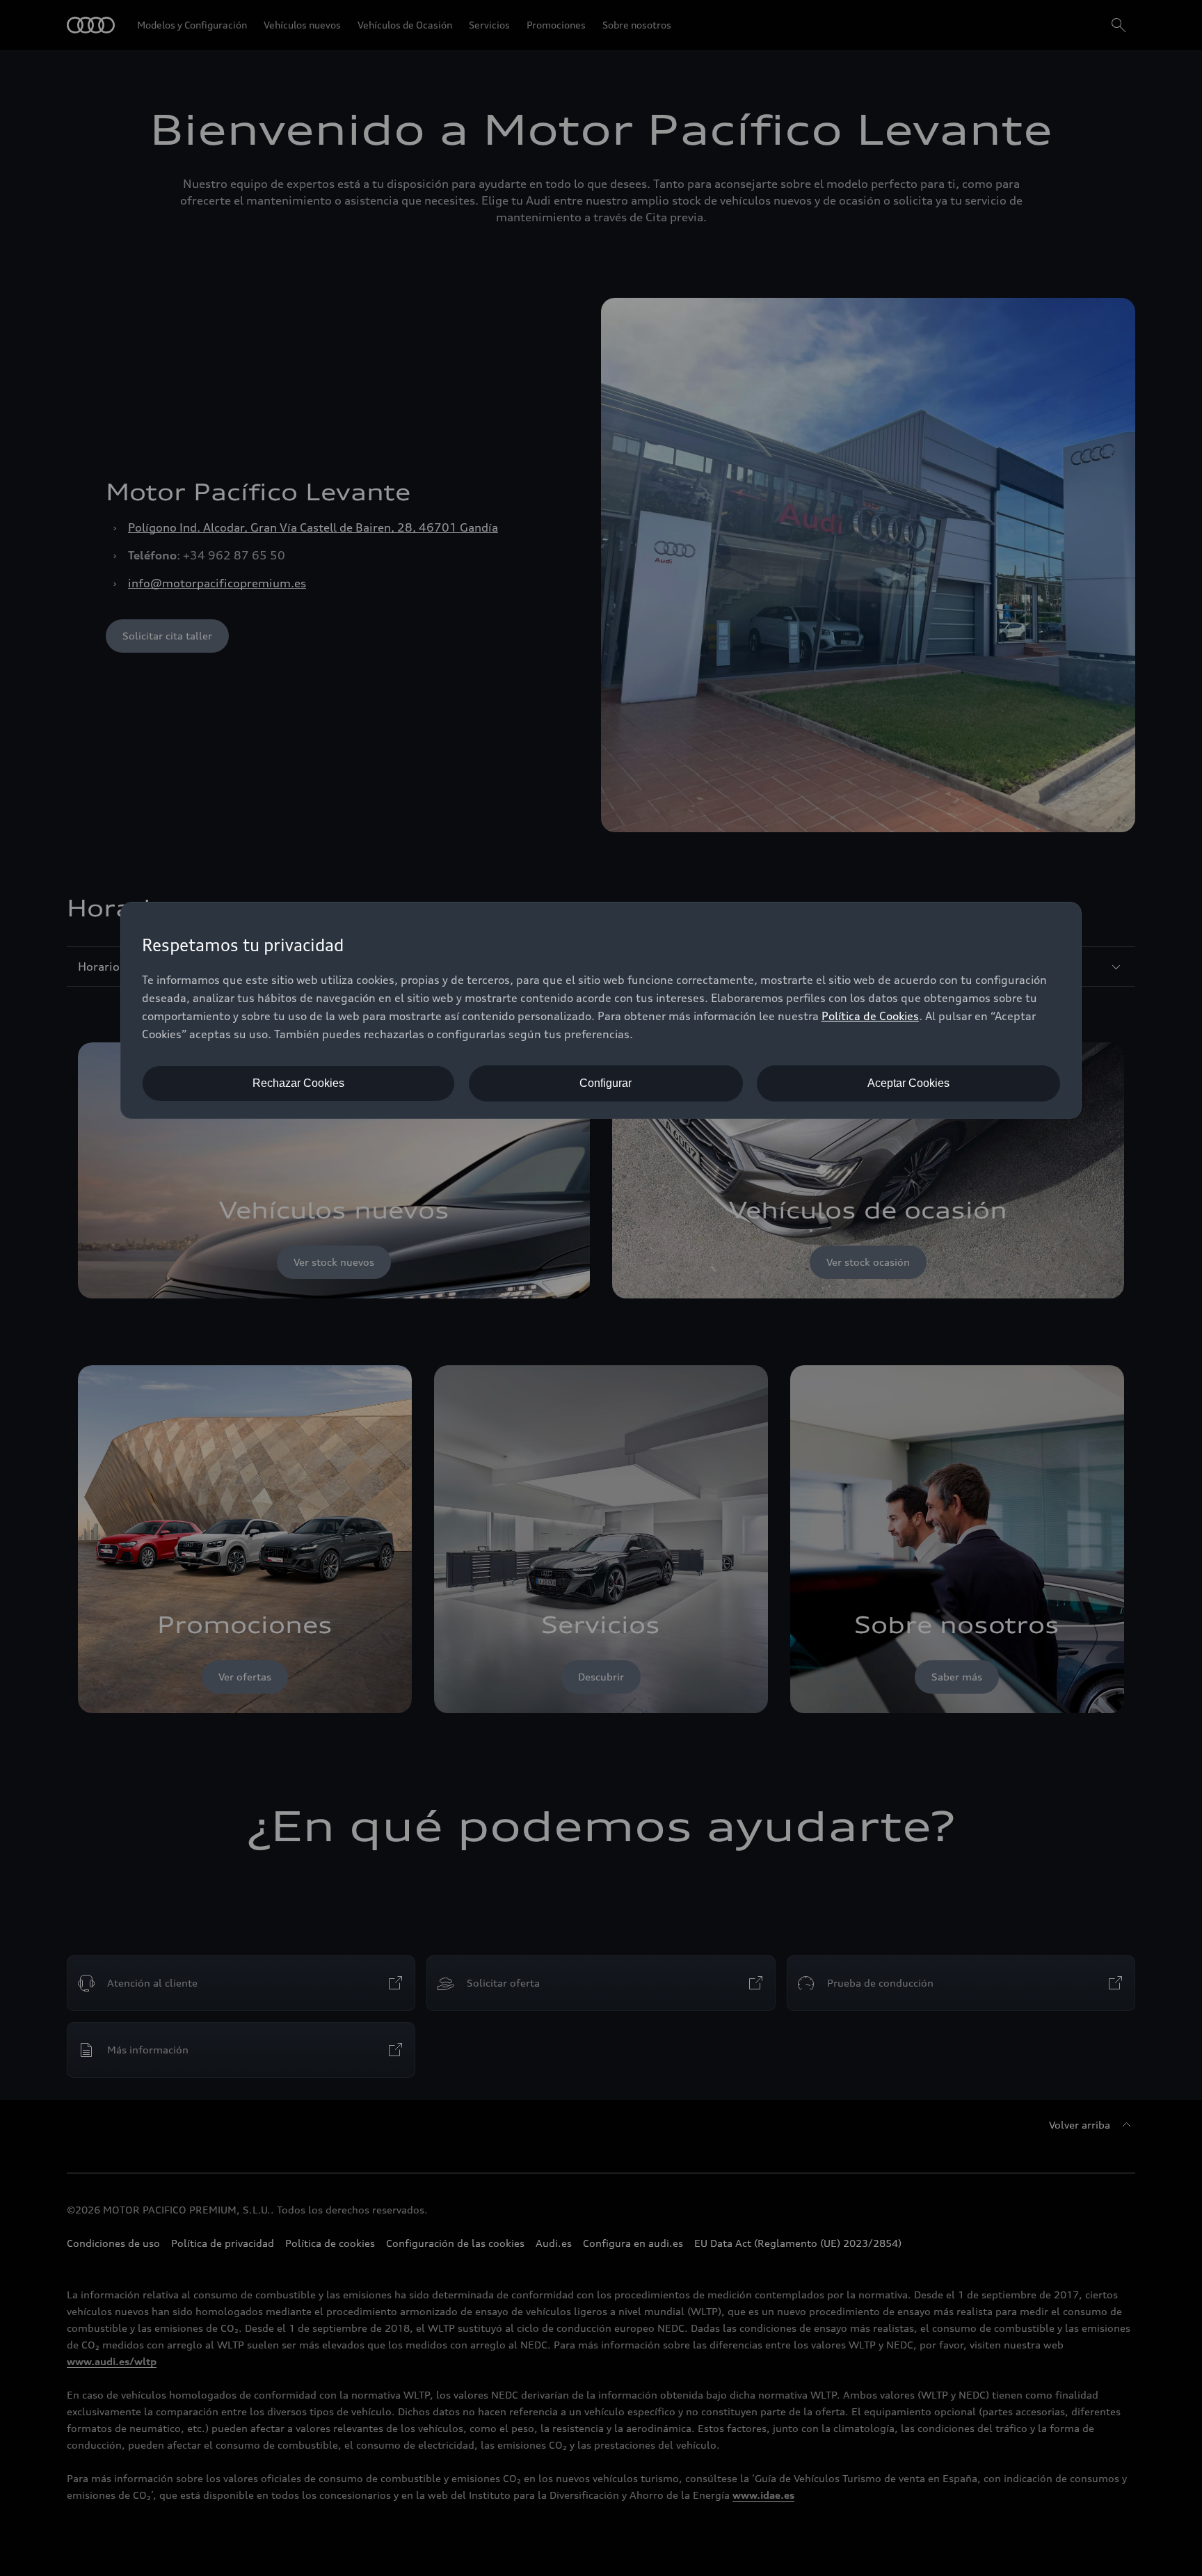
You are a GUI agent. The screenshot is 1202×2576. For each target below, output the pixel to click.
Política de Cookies (870, 1016)
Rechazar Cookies (298, 1083)
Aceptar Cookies (908, 1083)
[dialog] (601, 1010)
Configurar (606, 1083)
